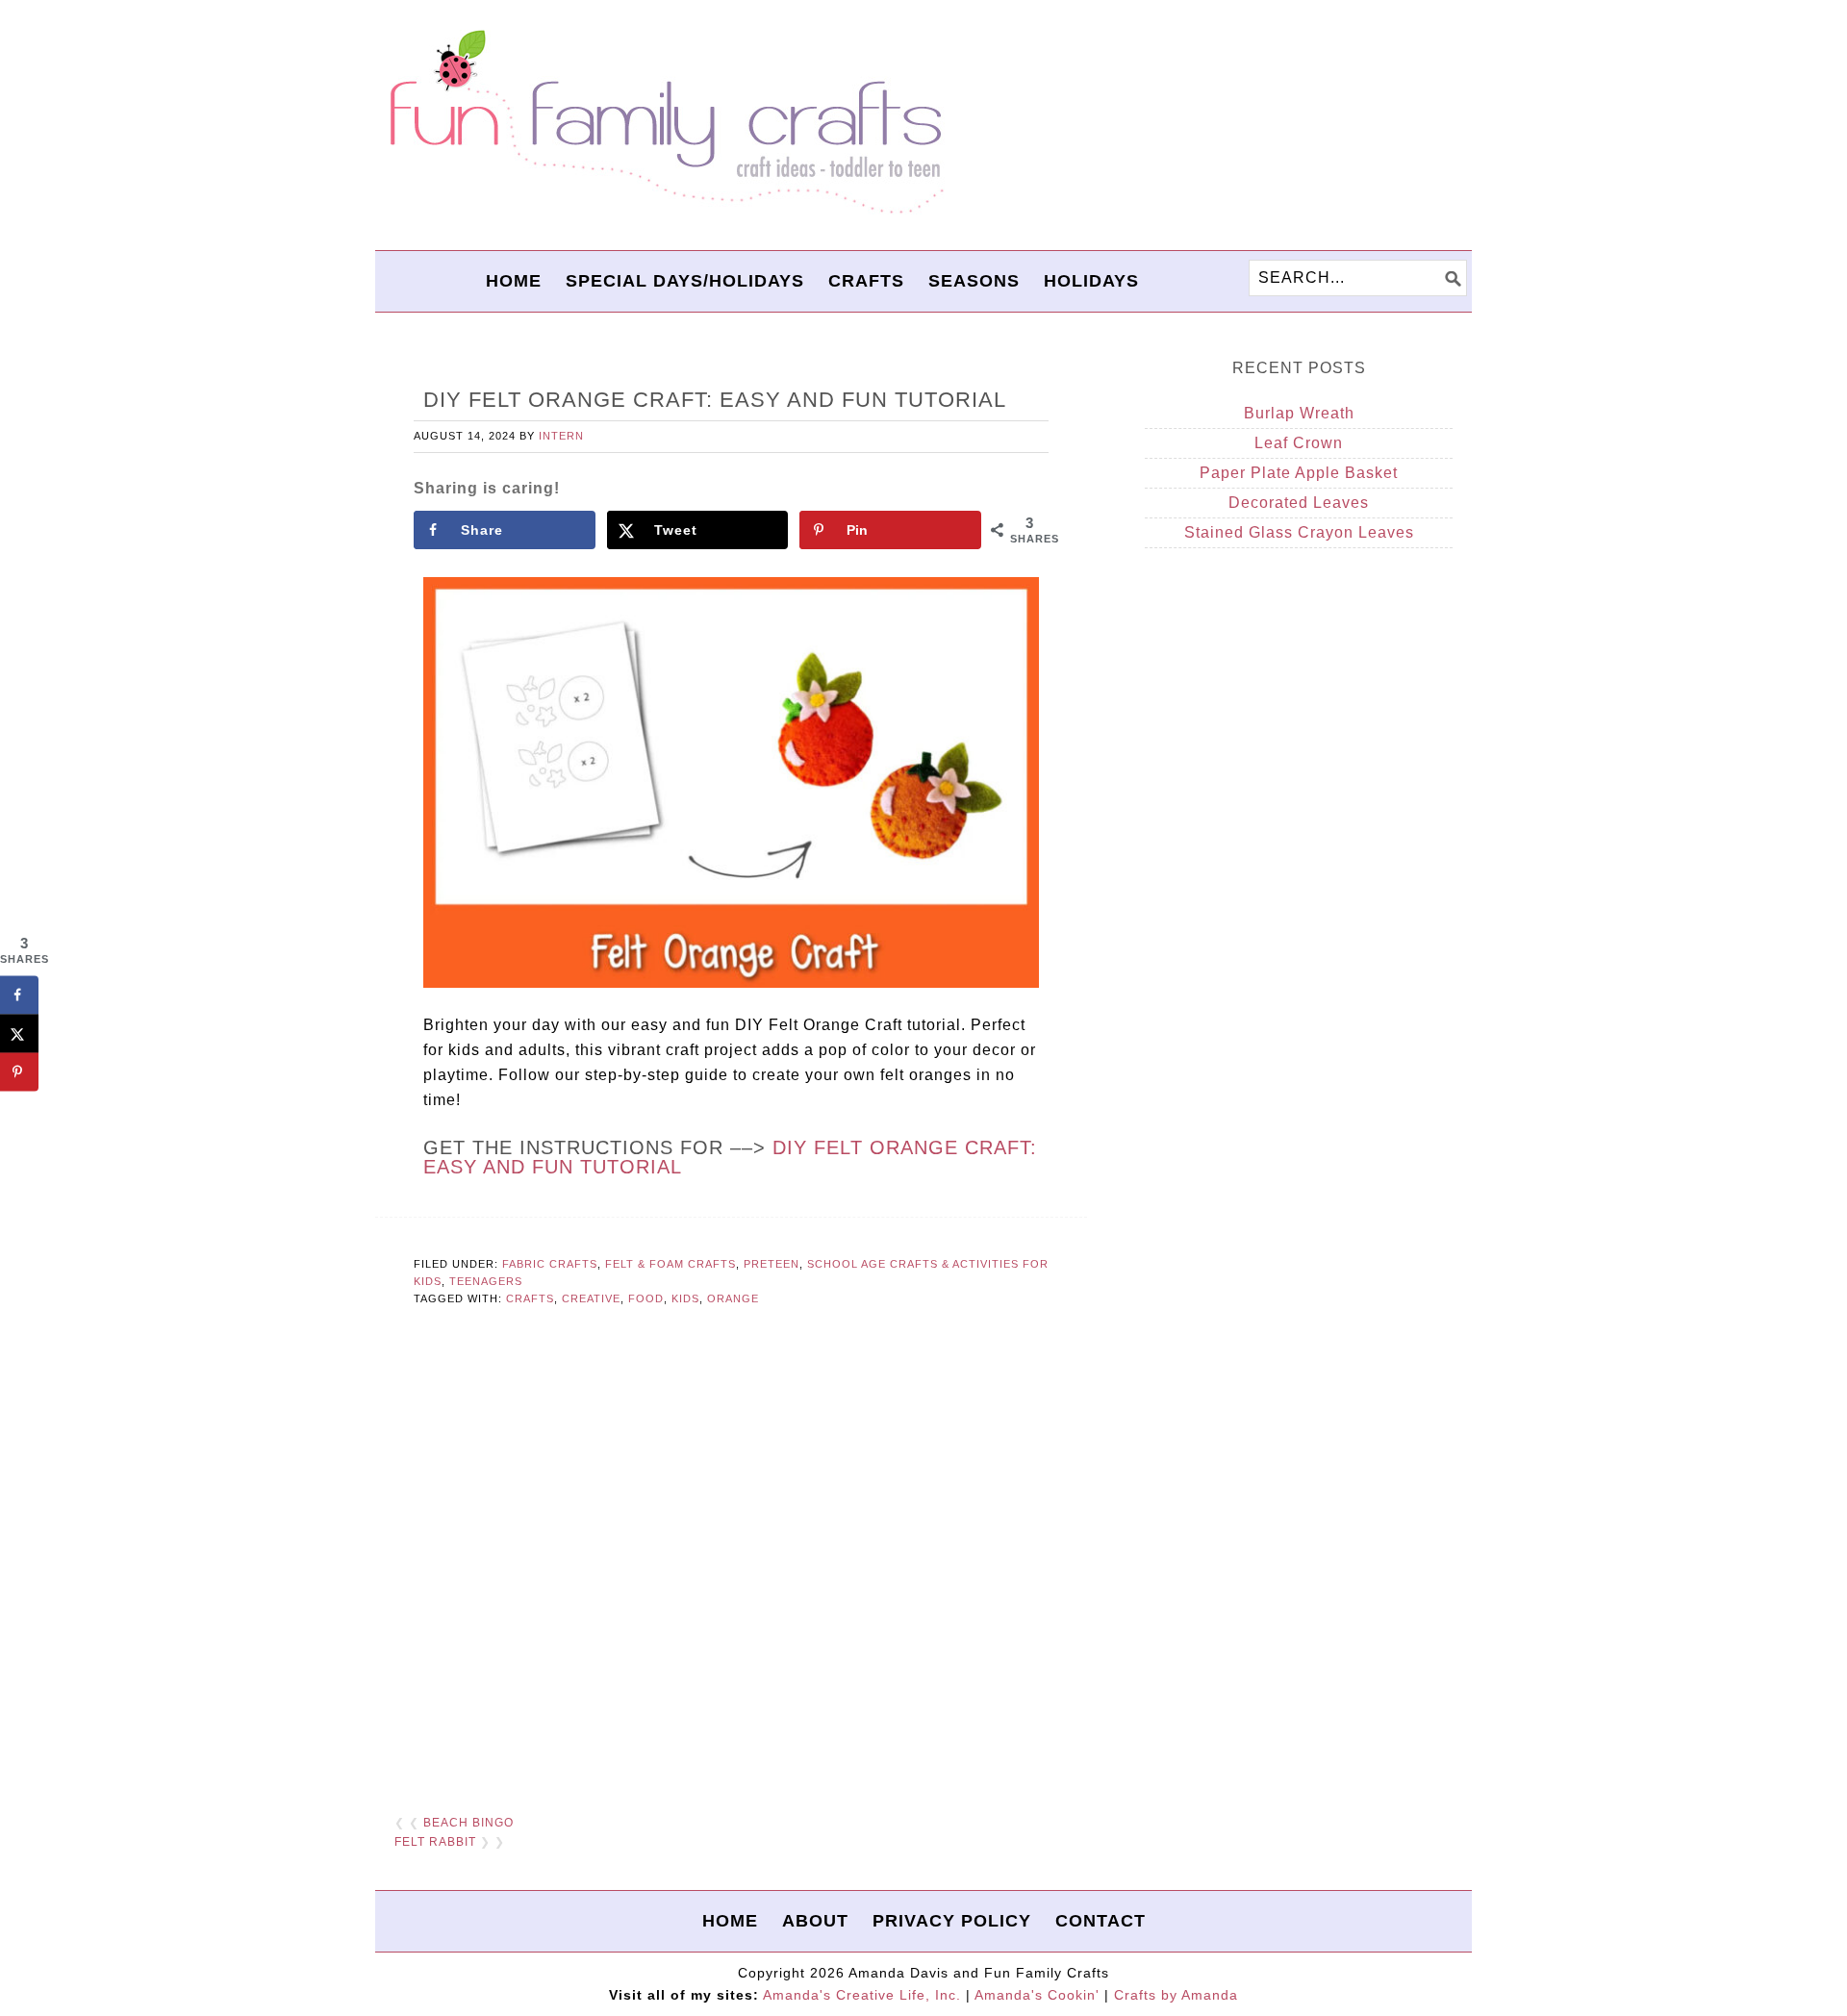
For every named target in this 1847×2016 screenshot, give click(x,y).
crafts (530, 1298)
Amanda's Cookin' (1037, 1995)
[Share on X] (19, 1033)
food (646, 1298)
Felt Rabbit (435, 1842)
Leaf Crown (1299, 443)
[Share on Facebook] (19, 995)
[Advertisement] (731, 1562)
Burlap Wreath (1299, 413)
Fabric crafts (550, 1264)
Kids (685, 1298)
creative (591, 1298)
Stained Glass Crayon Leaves (1299, 532)
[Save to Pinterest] (19, 1071)
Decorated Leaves (1299, 503)
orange (733, 1298)
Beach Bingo (468, 1823)
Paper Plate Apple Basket (1299, 473)
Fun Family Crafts (664, 123)
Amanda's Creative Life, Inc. (862, 1995)
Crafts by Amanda (1176, 1995)
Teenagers (486, 1281)
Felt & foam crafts (670, 1264)
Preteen (772, 1264)
